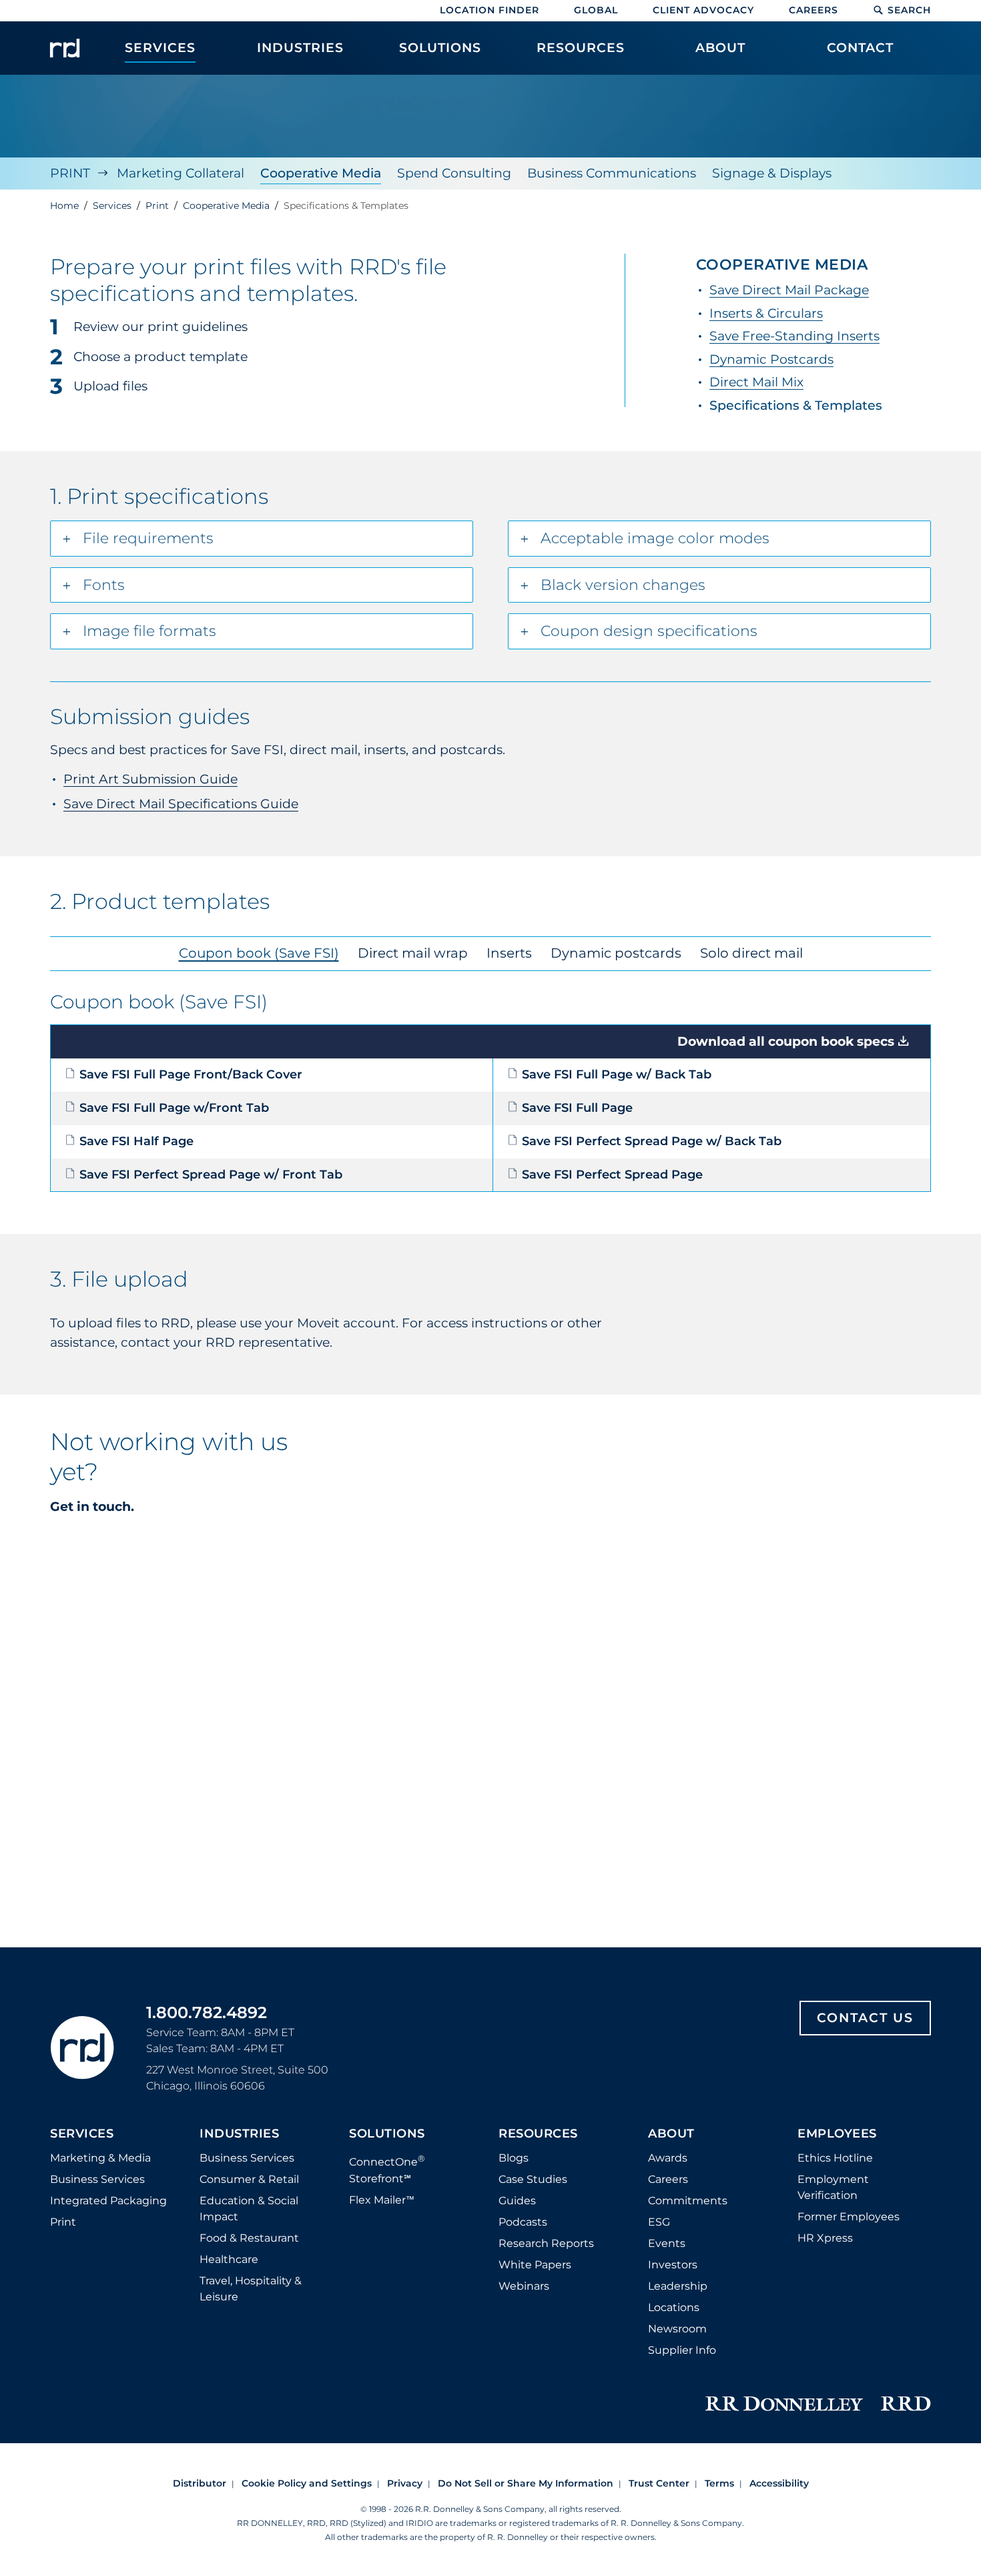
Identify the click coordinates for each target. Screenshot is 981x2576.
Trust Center (659, 2483)
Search (909, 10)
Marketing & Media (100, 2158)
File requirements (148, 538)
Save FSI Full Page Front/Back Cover (191, 1074)
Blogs (514, 2158)
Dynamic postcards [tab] (616, 953)
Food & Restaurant (249, 2238)
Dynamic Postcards (771, 359)
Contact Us (865, 2018)
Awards (668, 2158)
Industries (239, 2134)
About (671, 2134)
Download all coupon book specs (786, 1041)
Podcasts (523, 2222)
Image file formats (149, 631)
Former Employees (849, 2217)
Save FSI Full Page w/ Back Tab (617, 1074)
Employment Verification (833, 2187)
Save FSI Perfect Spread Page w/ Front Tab (211, 1174)
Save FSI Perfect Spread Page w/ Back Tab (652, 1141)
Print (70, 173)
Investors (673, 2265)
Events (667, 2243)
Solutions (387, 2134)
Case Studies (533, 2179)
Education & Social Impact (249, 2209)
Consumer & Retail (249, 2179)
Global (596, 10)
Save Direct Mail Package (789, 290)
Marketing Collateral (181, 173)
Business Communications (612, 173)
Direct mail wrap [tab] (413, 953)
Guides (517, 2201)
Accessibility (779, 2483)
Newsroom (677, 2329)
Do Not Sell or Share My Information (526, 2483)
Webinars (524, 2286)
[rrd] (65, 48)
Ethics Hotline (835, 2158)
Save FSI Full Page (577, 1107)
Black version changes (623, 585)
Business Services (97, 2179)
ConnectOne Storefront (387, 2169)
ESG (659, 2222)
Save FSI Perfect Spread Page (612, 1174)
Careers (813, 10)
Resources (538, 2134)
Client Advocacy (703, 10)
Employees (837, 2134)
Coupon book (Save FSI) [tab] (259, 953)
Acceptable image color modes (655, 538)
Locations (674, 2307)
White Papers (535, 2265)
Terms (719, 2483)
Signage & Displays (772, 173)
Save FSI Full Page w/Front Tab (174, 1107)
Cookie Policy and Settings (307, 2483)
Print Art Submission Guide (150, 779)
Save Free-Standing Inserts (794, 336)
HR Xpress (825, 2238)
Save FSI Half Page (136, 1141)
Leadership (678, 2286)
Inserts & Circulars (766, 313)
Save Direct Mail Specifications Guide (181, 804)
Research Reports (546, 2243)
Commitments (688, 2201)
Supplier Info (682, 2350)
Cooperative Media (321, 173)
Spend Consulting (454, 173)
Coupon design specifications (649, 631)
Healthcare (229, 2259)
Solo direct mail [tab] (751, 953)
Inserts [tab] (509, 953)
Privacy (405, 2483)
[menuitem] (160, 55)
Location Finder (489, 10)
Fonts (104, 585)
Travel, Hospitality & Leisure (251, 2289)
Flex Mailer (382, 2200)
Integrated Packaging (108, 2201)
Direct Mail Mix (756, 382)
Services (82, 2134)
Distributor (200, 2483)
